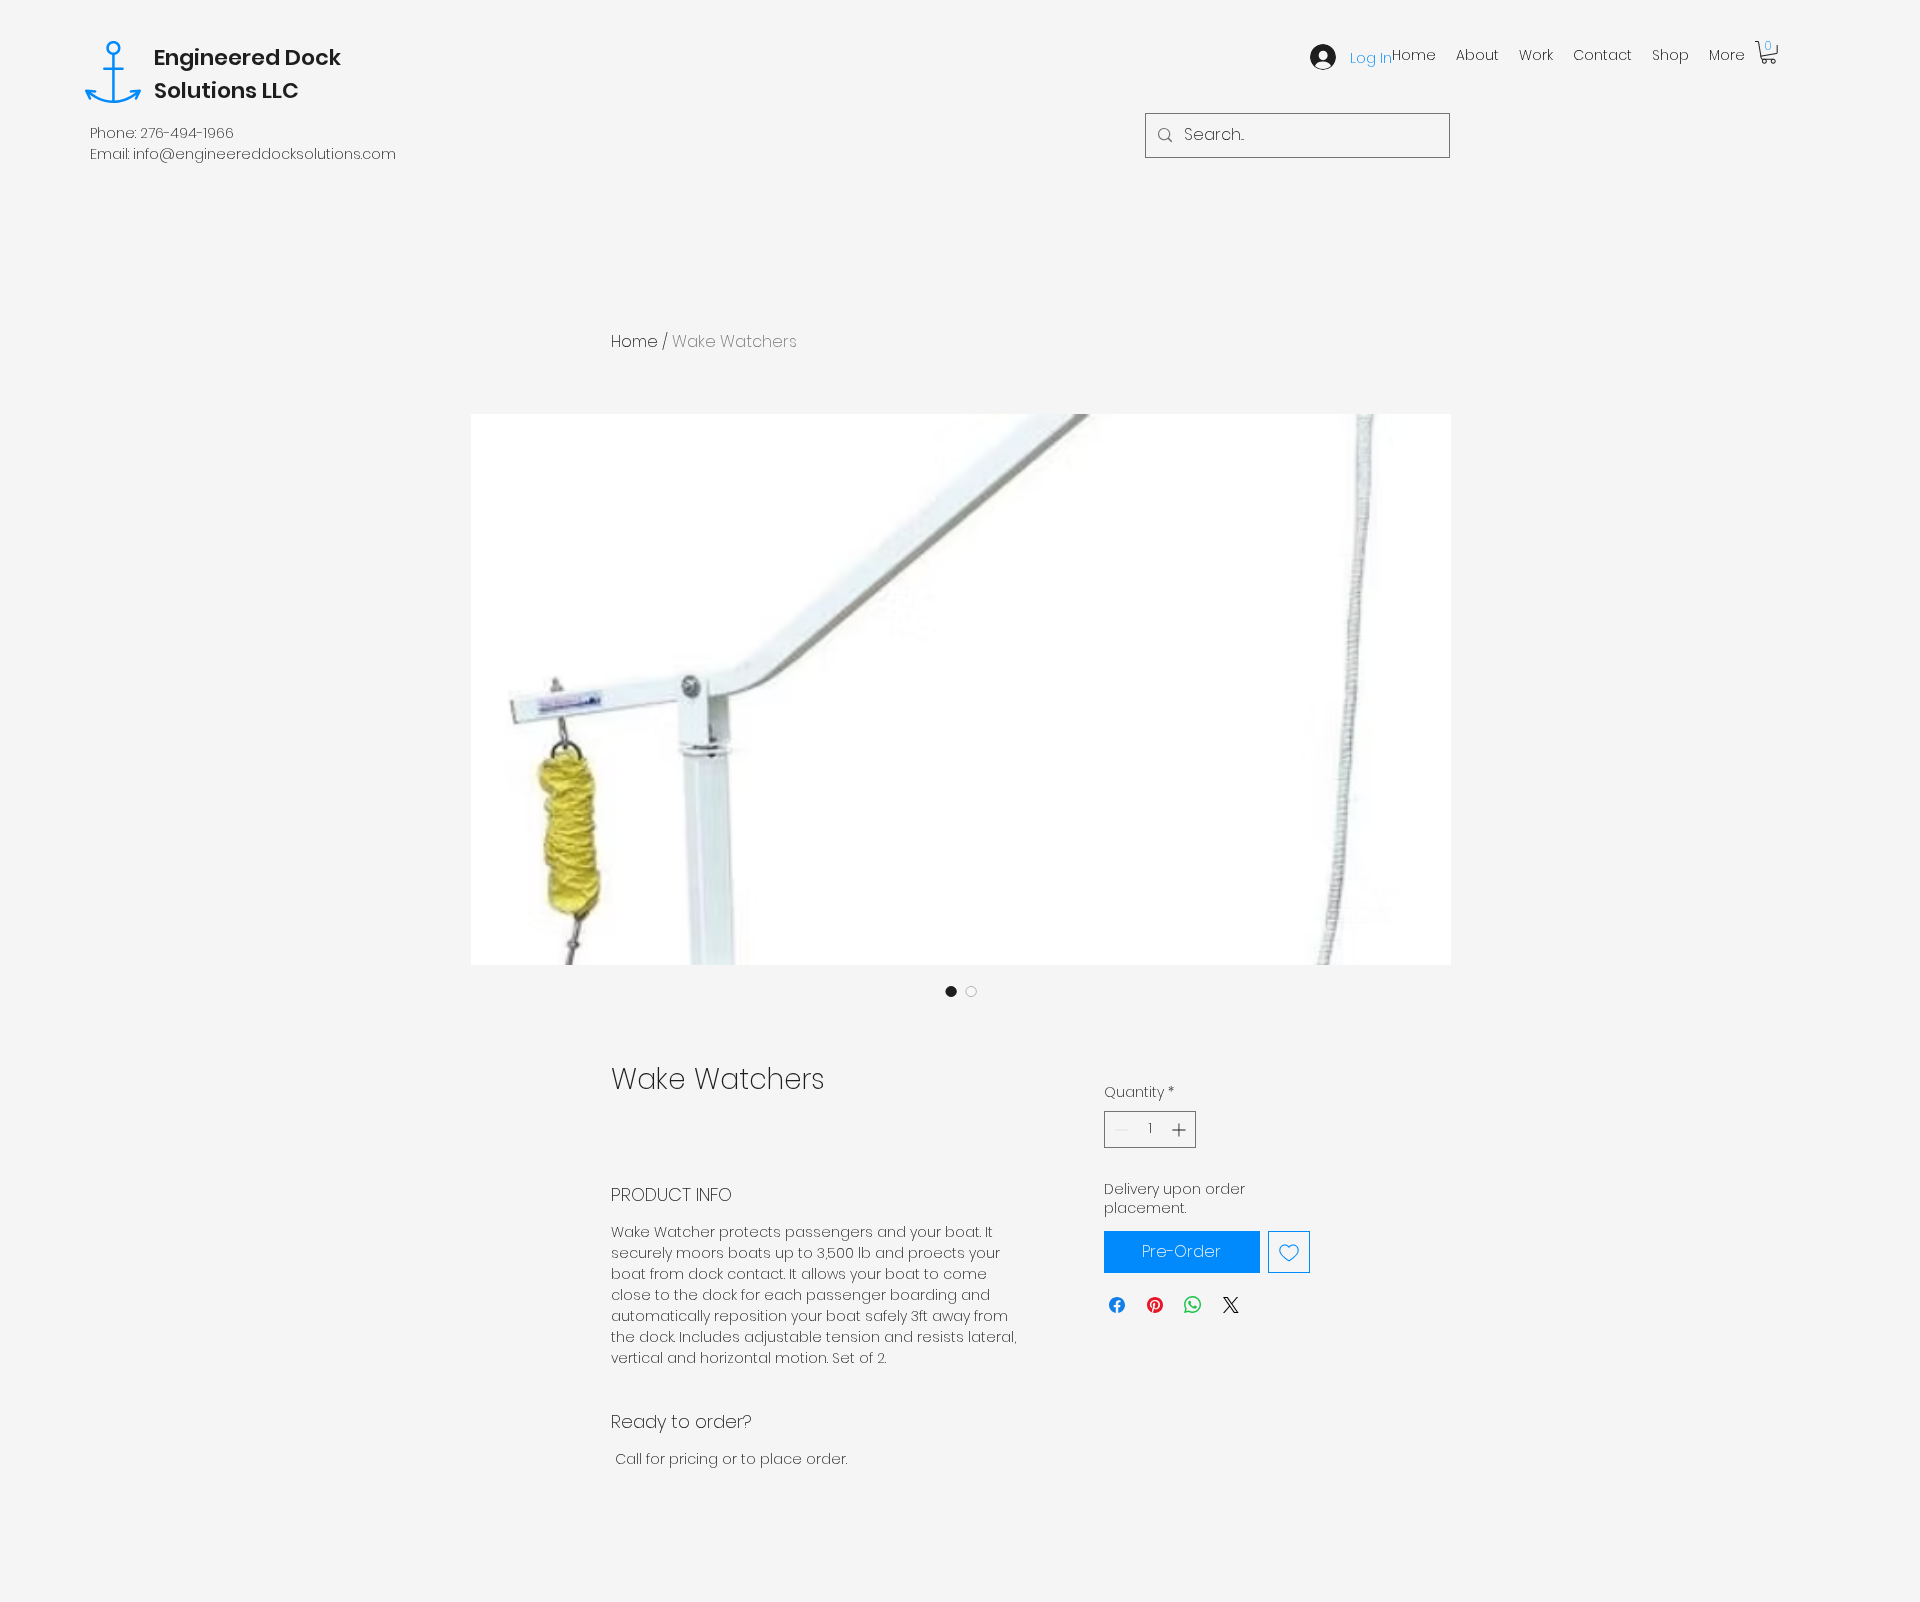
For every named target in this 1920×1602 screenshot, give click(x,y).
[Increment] (1180, 1129)
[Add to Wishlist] (1289, 1252)
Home (634, 341)
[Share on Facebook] (1117, 1305)
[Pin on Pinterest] (1155, 1305)
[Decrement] (1119, 1129)
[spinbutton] (1150, 1129)
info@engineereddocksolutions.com (264, 154)
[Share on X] (1231, 1305)
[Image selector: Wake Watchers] (951, 991)
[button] (1768, 52)
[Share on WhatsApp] (1193, 1305)
